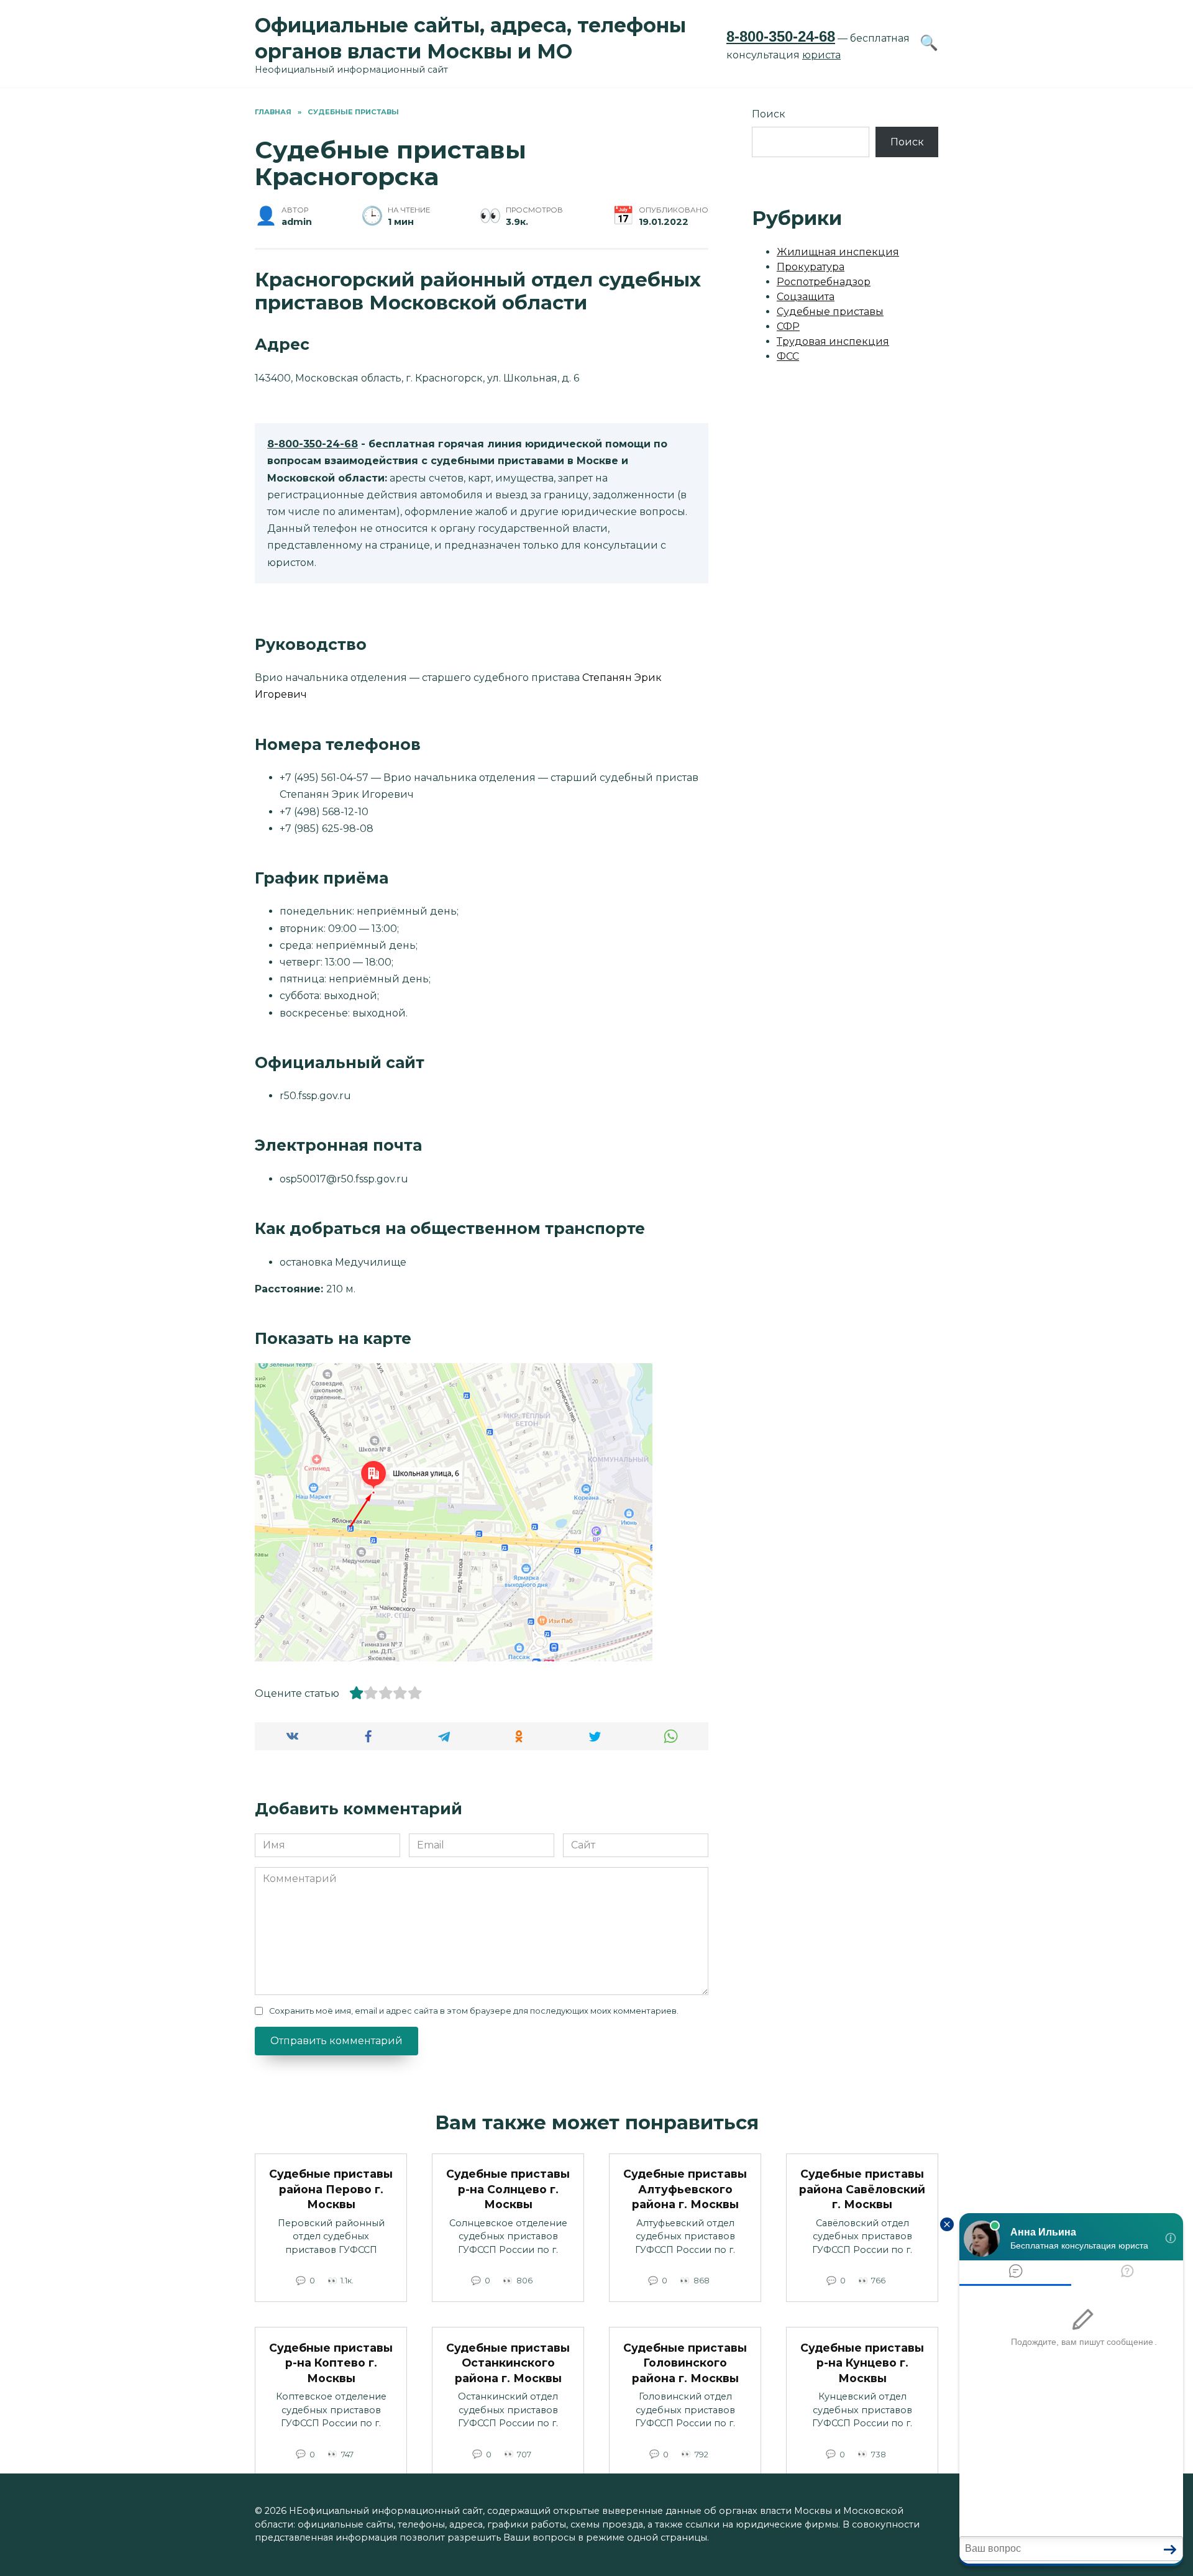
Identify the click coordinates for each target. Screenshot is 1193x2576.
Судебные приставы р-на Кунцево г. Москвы (862, 2362)
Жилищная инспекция (838, 252)
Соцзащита (806, 297)
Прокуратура (811, 267)
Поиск (769, 114)
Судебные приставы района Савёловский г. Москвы (862, 2189)
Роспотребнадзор (824, 282)
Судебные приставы (830, 312)
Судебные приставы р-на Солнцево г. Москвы (508, 2189)
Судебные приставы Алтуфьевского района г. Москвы (685, 2189)
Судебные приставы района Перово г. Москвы (331, 2189)
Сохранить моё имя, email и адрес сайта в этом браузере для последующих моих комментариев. (474, 2011)
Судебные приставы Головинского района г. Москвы (685, 2362)
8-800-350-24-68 (781, 36)
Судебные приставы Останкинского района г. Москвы (508, 2362)
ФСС (788, 356)
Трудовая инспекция (833, 341)
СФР (788, 327)
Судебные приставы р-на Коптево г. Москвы (331, 2362)
